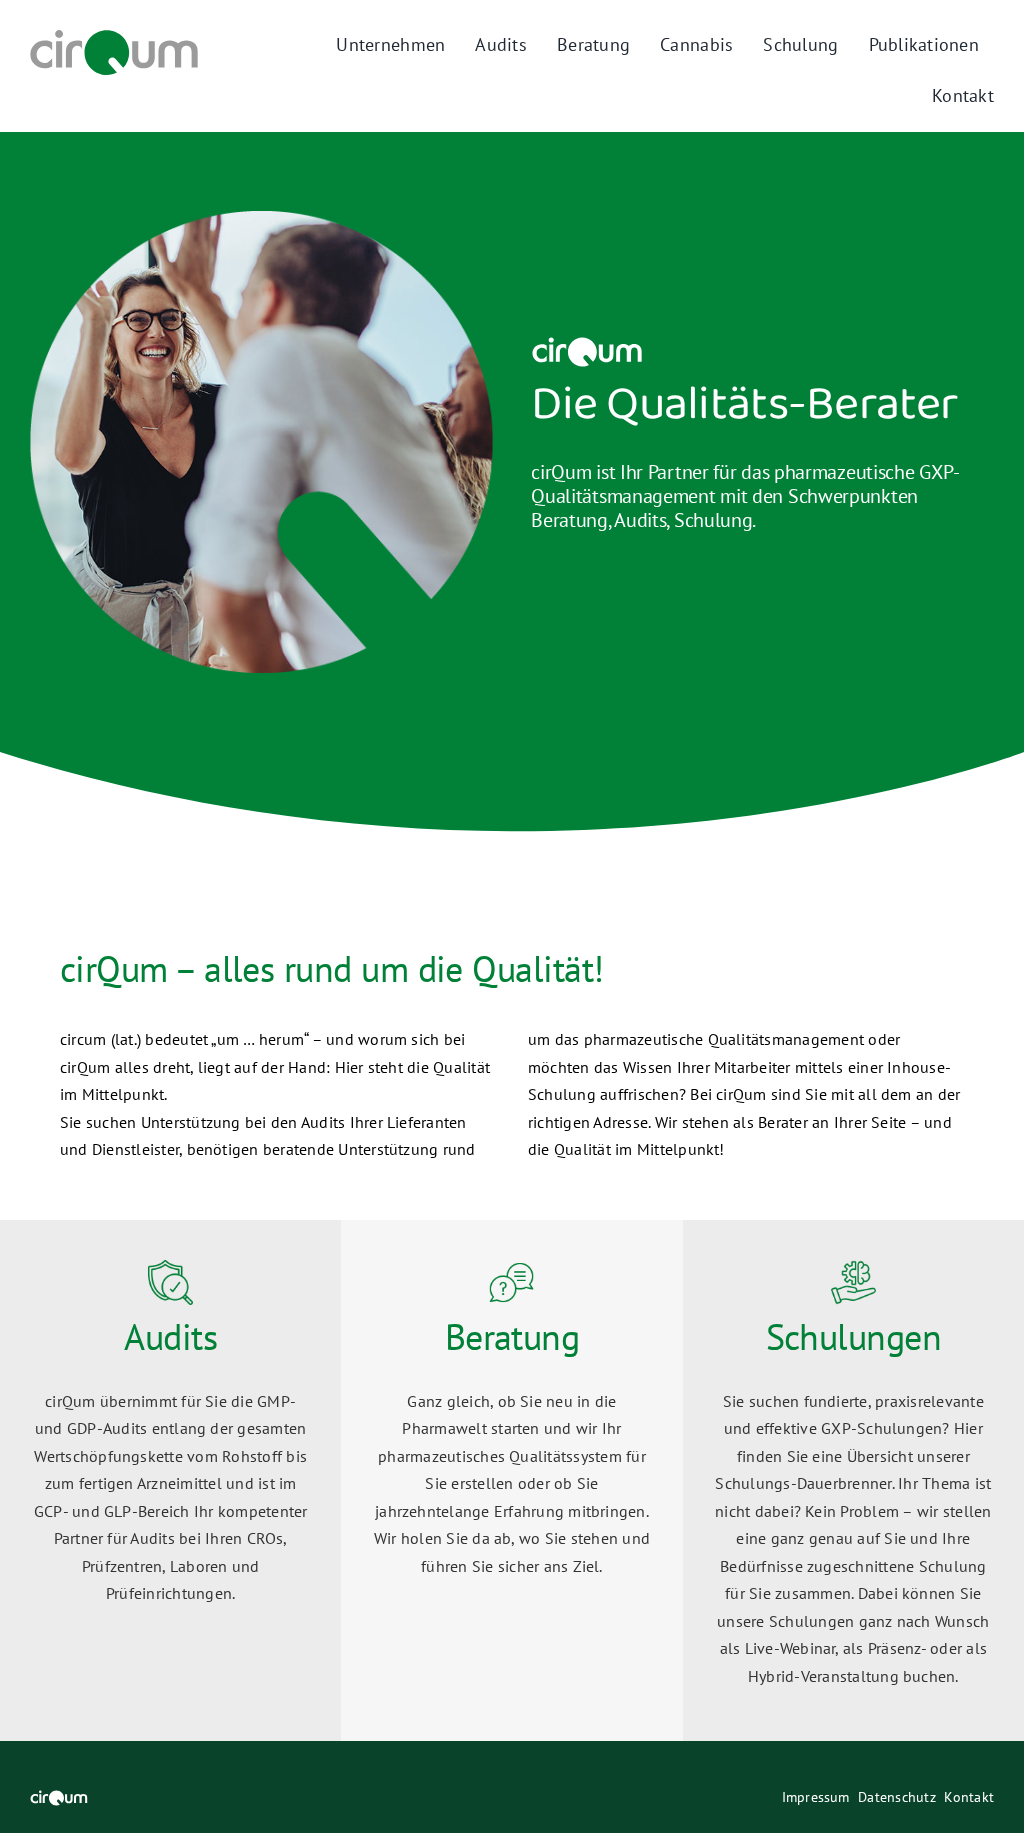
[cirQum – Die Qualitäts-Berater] (114, 38)
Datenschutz (897, 1797)
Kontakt (969, 1797)
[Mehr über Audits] (170, 1480)
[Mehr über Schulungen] (853, 1480)
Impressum (816, 1797)
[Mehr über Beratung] (511, 1480)
